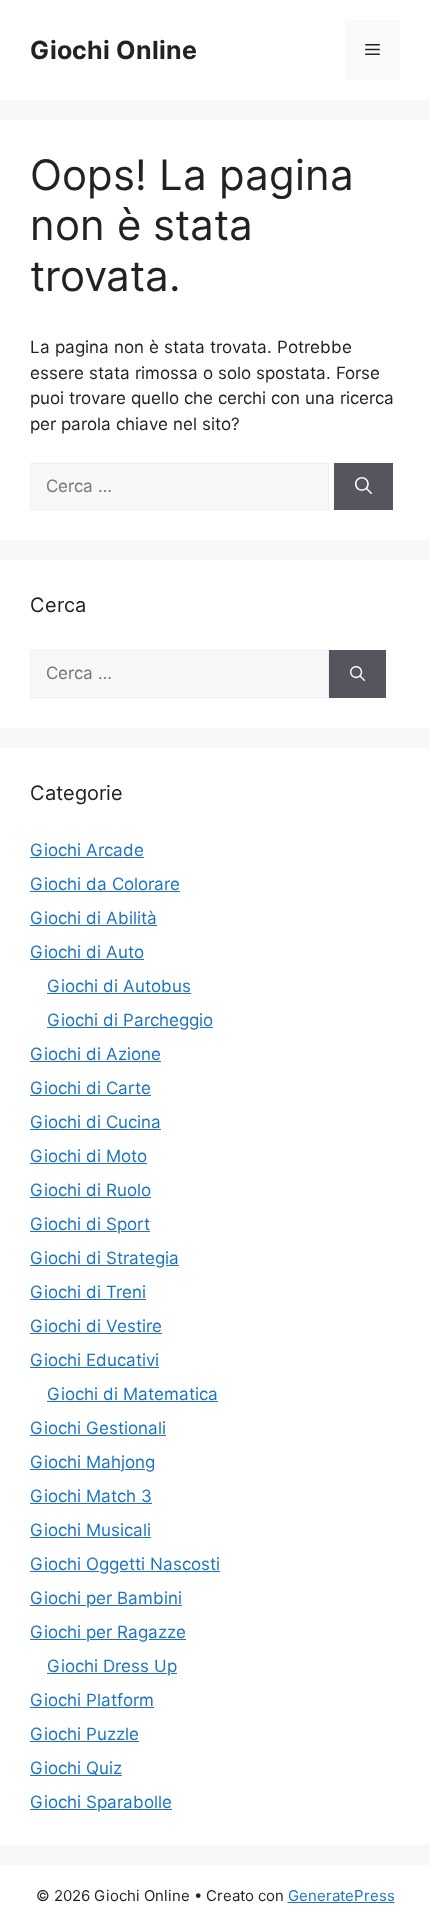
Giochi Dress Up (112, 1666)
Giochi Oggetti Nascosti (125, 1564)
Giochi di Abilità (93, 918)
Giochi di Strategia (104, 1258)
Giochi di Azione (95, 1054)
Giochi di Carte (90, 1088)
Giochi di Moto (88, 1156)
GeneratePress (341, 1895)
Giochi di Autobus (119, 986)
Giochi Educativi (94, 1360)
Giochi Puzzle (84, 1734)
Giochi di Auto (87, 952)
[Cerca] (363, 487)
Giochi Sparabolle (101, 1802)
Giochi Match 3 (91, 1496)
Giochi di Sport (90, 1224)
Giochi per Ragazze (108, 1632)
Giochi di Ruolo (90, 1190)
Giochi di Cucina (95, 1122)
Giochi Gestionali (98, 1428)
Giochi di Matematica (132, 1394)
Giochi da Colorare (105, 884)
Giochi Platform (92, 1700)
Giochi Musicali (90, 1530)
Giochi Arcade (87, 850)
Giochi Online (113, 50)
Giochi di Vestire (96, 1326)
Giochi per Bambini (106, 1598)
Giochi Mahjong (92, 1462)
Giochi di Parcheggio (130, 1020)
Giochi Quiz (76, 1768)
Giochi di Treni (88, 1292)
